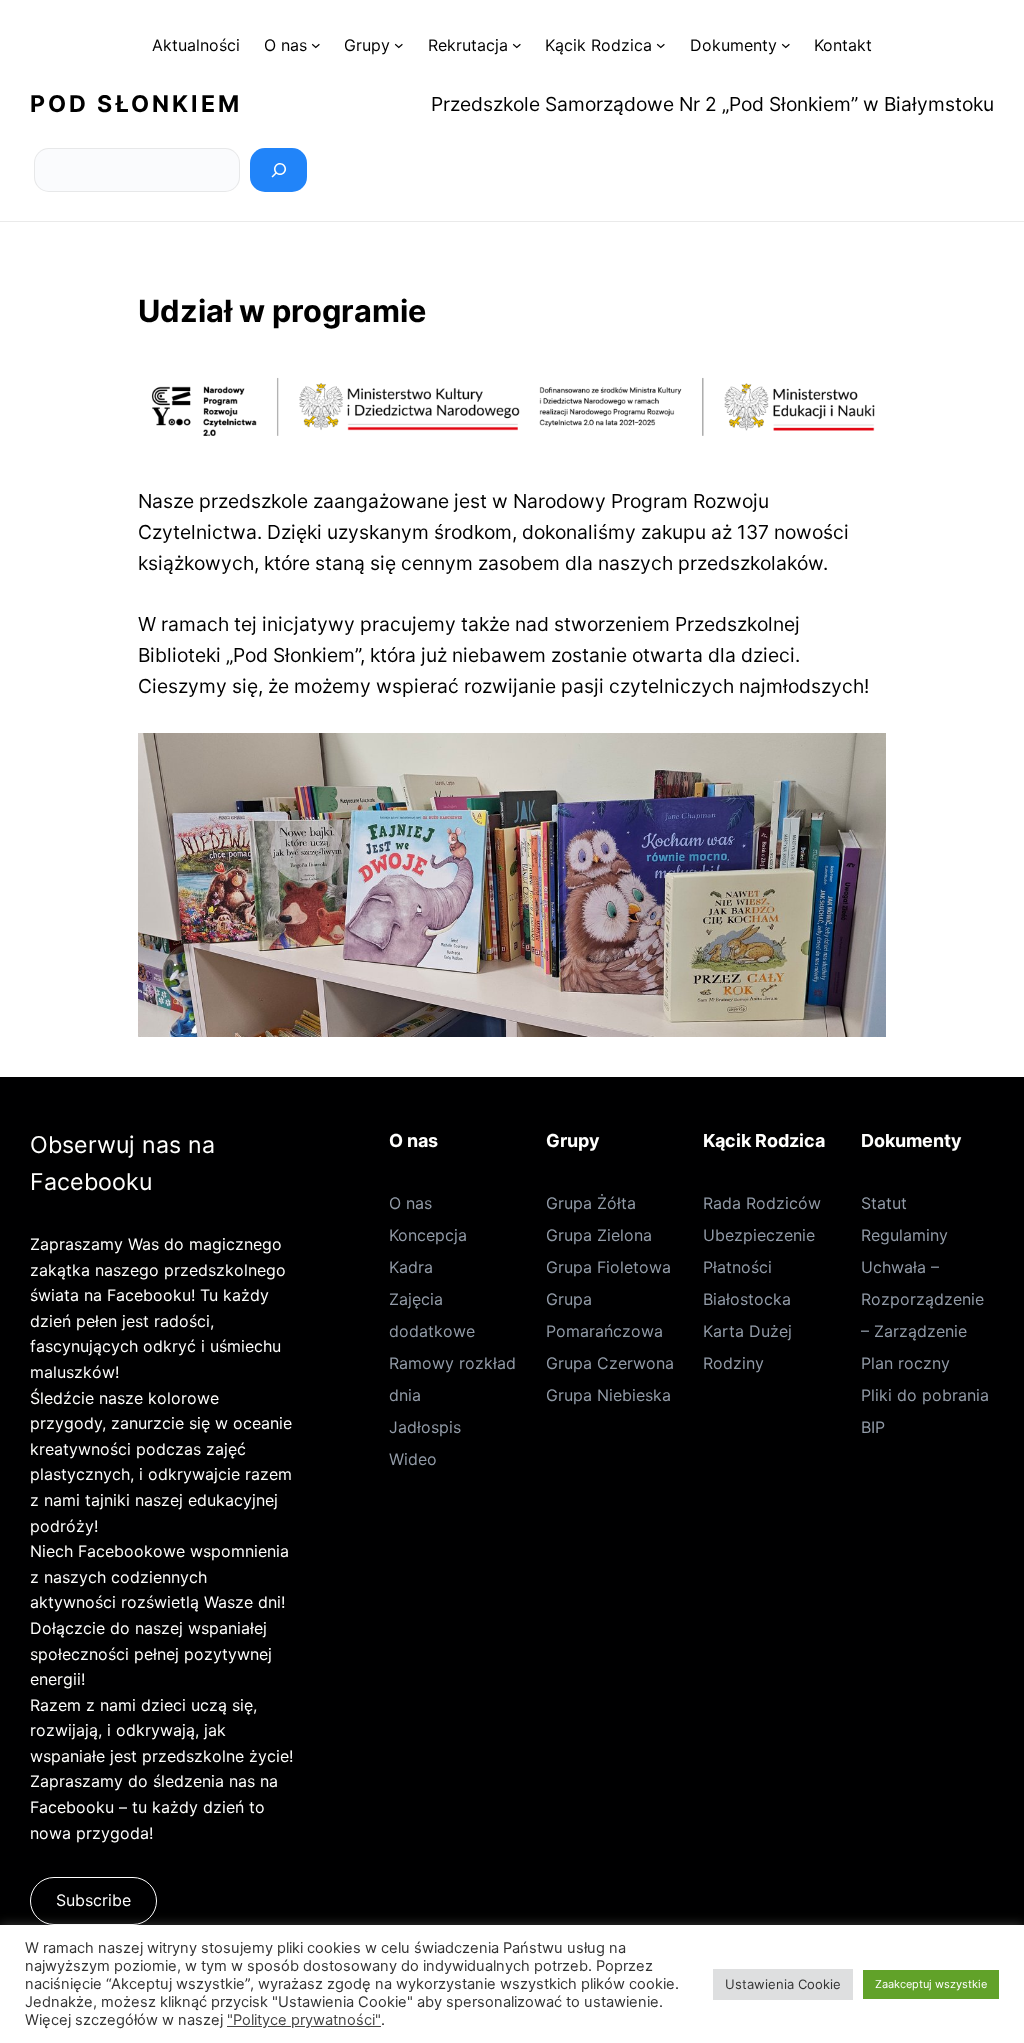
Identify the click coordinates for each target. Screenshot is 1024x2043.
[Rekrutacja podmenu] (517, 45)
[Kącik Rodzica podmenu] (661, 45)
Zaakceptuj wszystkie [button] (931, 1984)
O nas (410, 1203)
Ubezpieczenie (759, 1235)
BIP (873, 1427)
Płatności (737, 1267)
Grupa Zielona (599, 1235)
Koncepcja (428, 1235)
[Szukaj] (278, 170)
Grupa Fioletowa (608, 1267)
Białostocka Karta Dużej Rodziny (747, 1331)
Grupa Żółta (591, 1203)
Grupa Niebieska (608, 1395)
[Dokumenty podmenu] (786, 45)
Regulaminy (904, 1235)
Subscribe (93, 1900)
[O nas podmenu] (316, 45)
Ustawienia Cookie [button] (783, 1984)
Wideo (413, 1459)
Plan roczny (905, 1363)
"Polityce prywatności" (304, 2020)
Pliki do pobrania (925, 1395)
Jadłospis (425, 1427)
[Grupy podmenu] (399, 45)
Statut (884, 1203)
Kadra (411, 1267)
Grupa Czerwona (610, 1363)
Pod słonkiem (136, 104)
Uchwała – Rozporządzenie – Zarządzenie (922, 1299)
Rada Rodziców (762, 1203)
